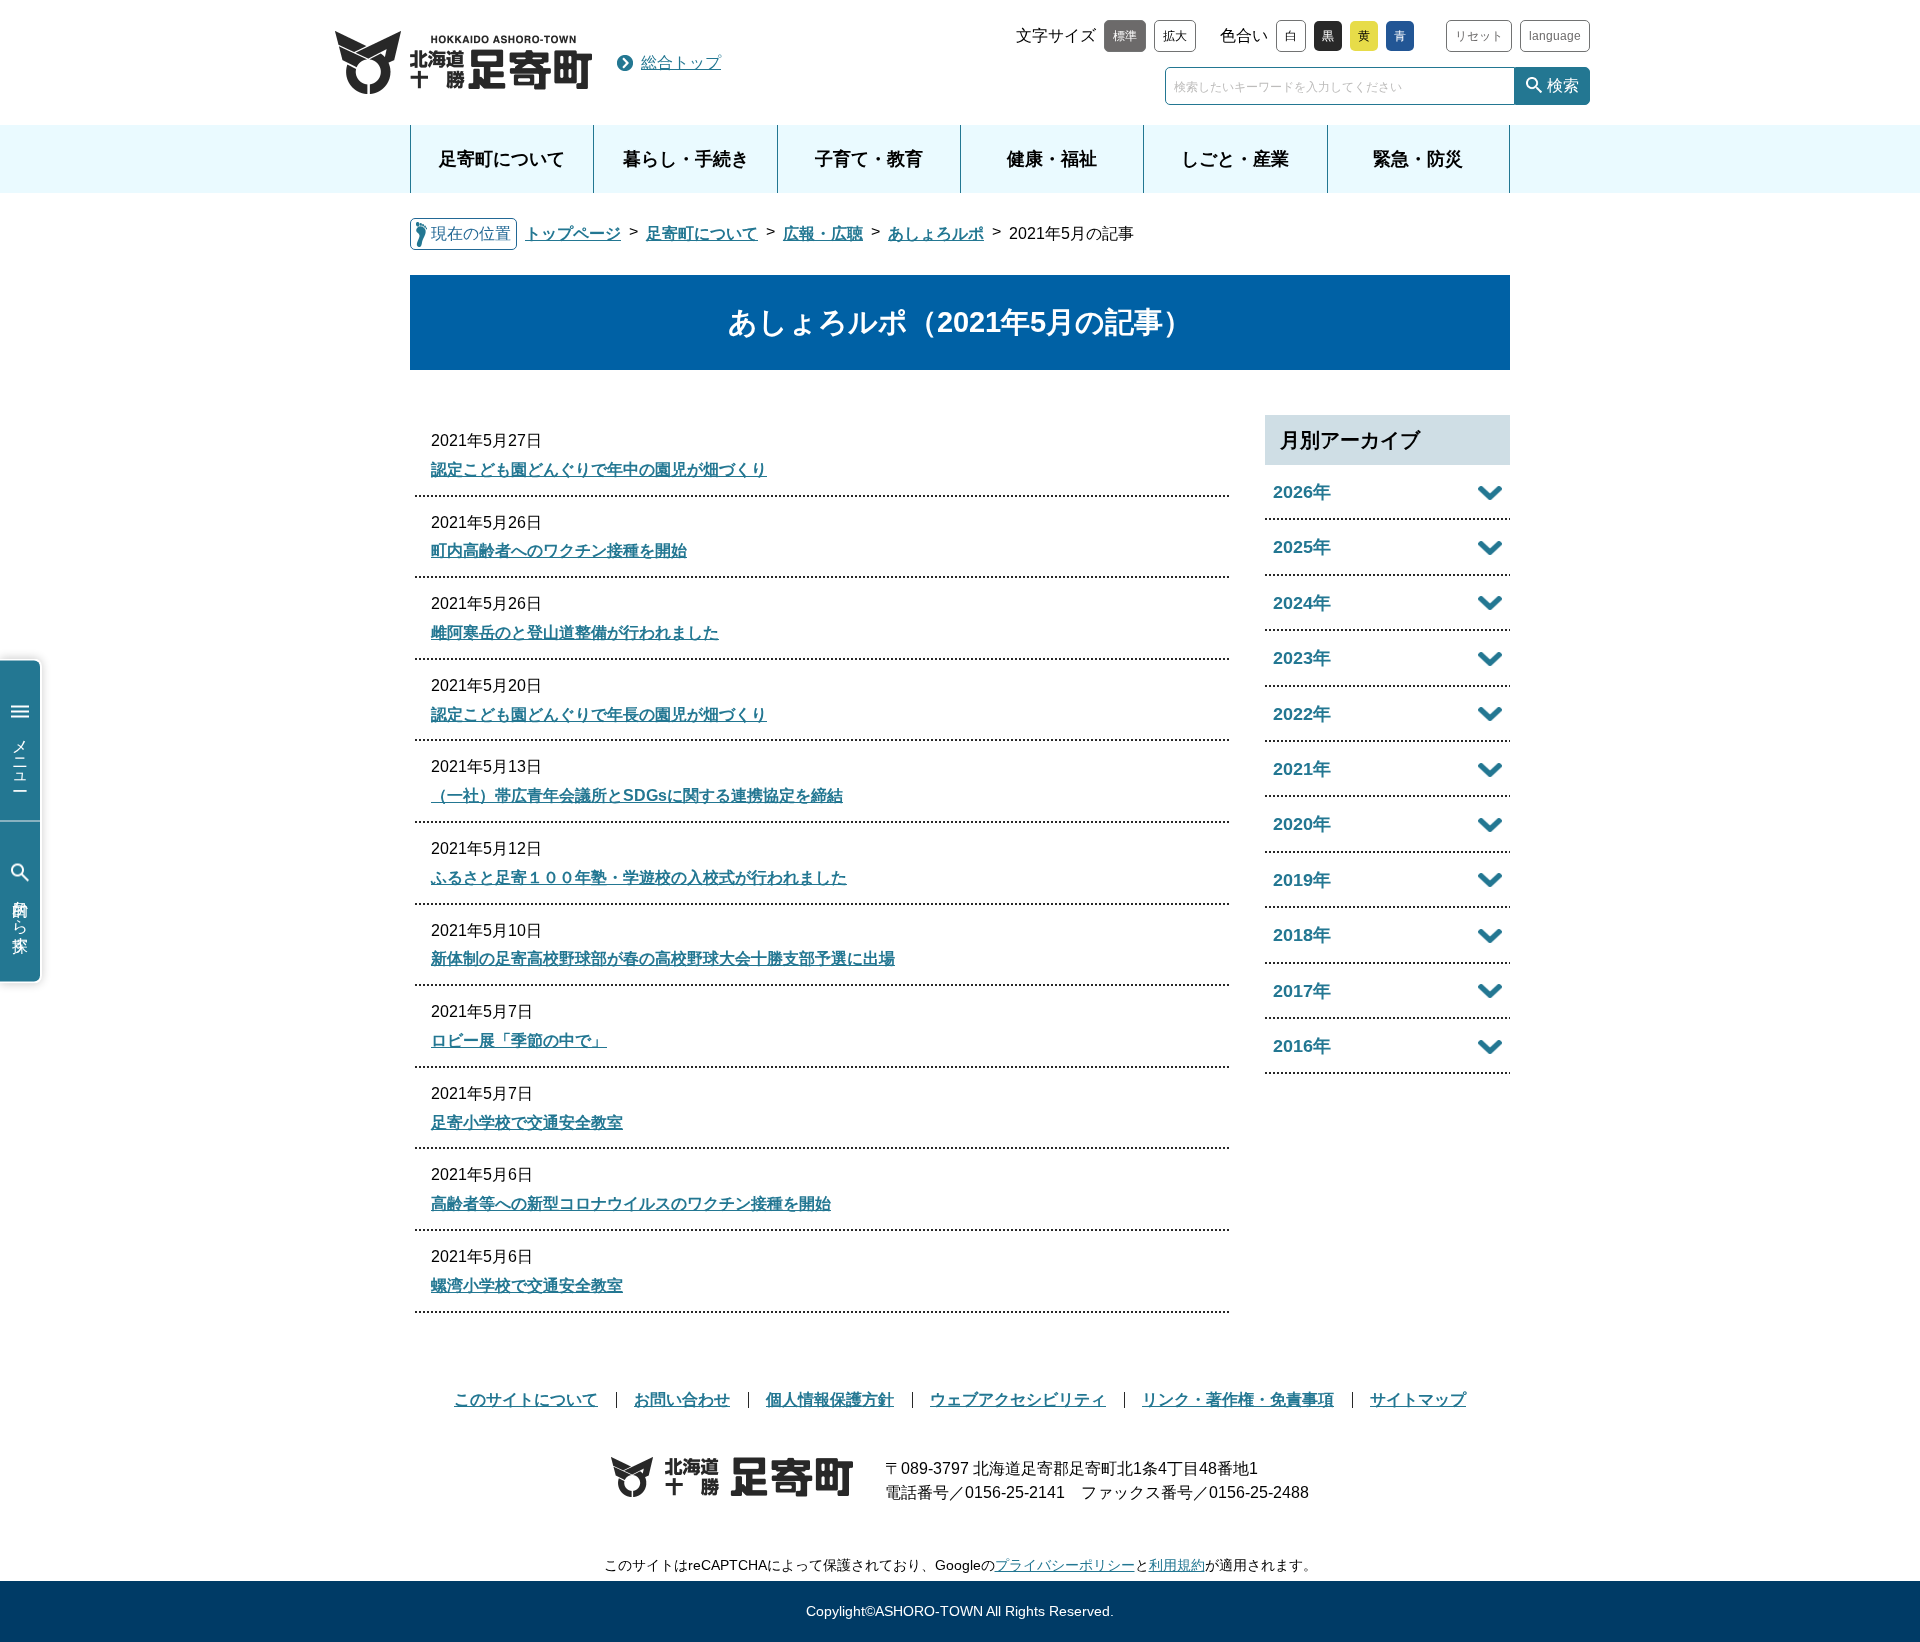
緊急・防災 (1418, 159)
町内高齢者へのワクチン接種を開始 (559, 550)
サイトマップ (1418, 1399)
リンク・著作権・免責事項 (1238, 1399)
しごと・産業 (1235, 159)
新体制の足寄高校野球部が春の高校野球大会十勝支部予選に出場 (663, 958)
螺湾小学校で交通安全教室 (527, 1285)
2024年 (1302, 603)
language (1555, 36)
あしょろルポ (936, 233)
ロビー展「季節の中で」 (519, 1040)
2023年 (1302, 658)
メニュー (20, 755)
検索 (1563, 85)
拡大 (1175, 36)
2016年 (1302, 1046)
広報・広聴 (823, 233)
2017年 (1302, 991)
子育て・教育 (869, 159)
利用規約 (1177, 1565)
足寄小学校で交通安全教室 (527, 1122)
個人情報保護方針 (830, 1399)
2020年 (1302, 824)
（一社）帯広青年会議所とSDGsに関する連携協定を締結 (637, 795)
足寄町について (502, 159)
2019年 (1302, 880)
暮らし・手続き (686, 159)
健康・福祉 (1052, 159)
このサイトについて (526, 1399)
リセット (1479, 36)
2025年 (1302, 547)
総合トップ (681, 62)
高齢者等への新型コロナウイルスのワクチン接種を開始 (631, 1203)
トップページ (573, 233)
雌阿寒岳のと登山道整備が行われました (575, 632)
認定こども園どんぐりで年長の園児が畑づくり (599, 714)
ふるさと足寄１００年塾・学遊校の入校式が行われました (639, 877)
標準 (1125, 36)
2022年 (1302, 714)
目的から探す (20, 916)
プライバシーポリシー (1065, 1565)
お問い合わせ (682, 1399)
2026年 (1302, 492)
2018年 (1302, 935)
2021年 (1302, 769)
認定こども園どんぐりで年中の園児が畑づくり (599, 469)
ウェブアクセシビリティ (1018, 1399)
